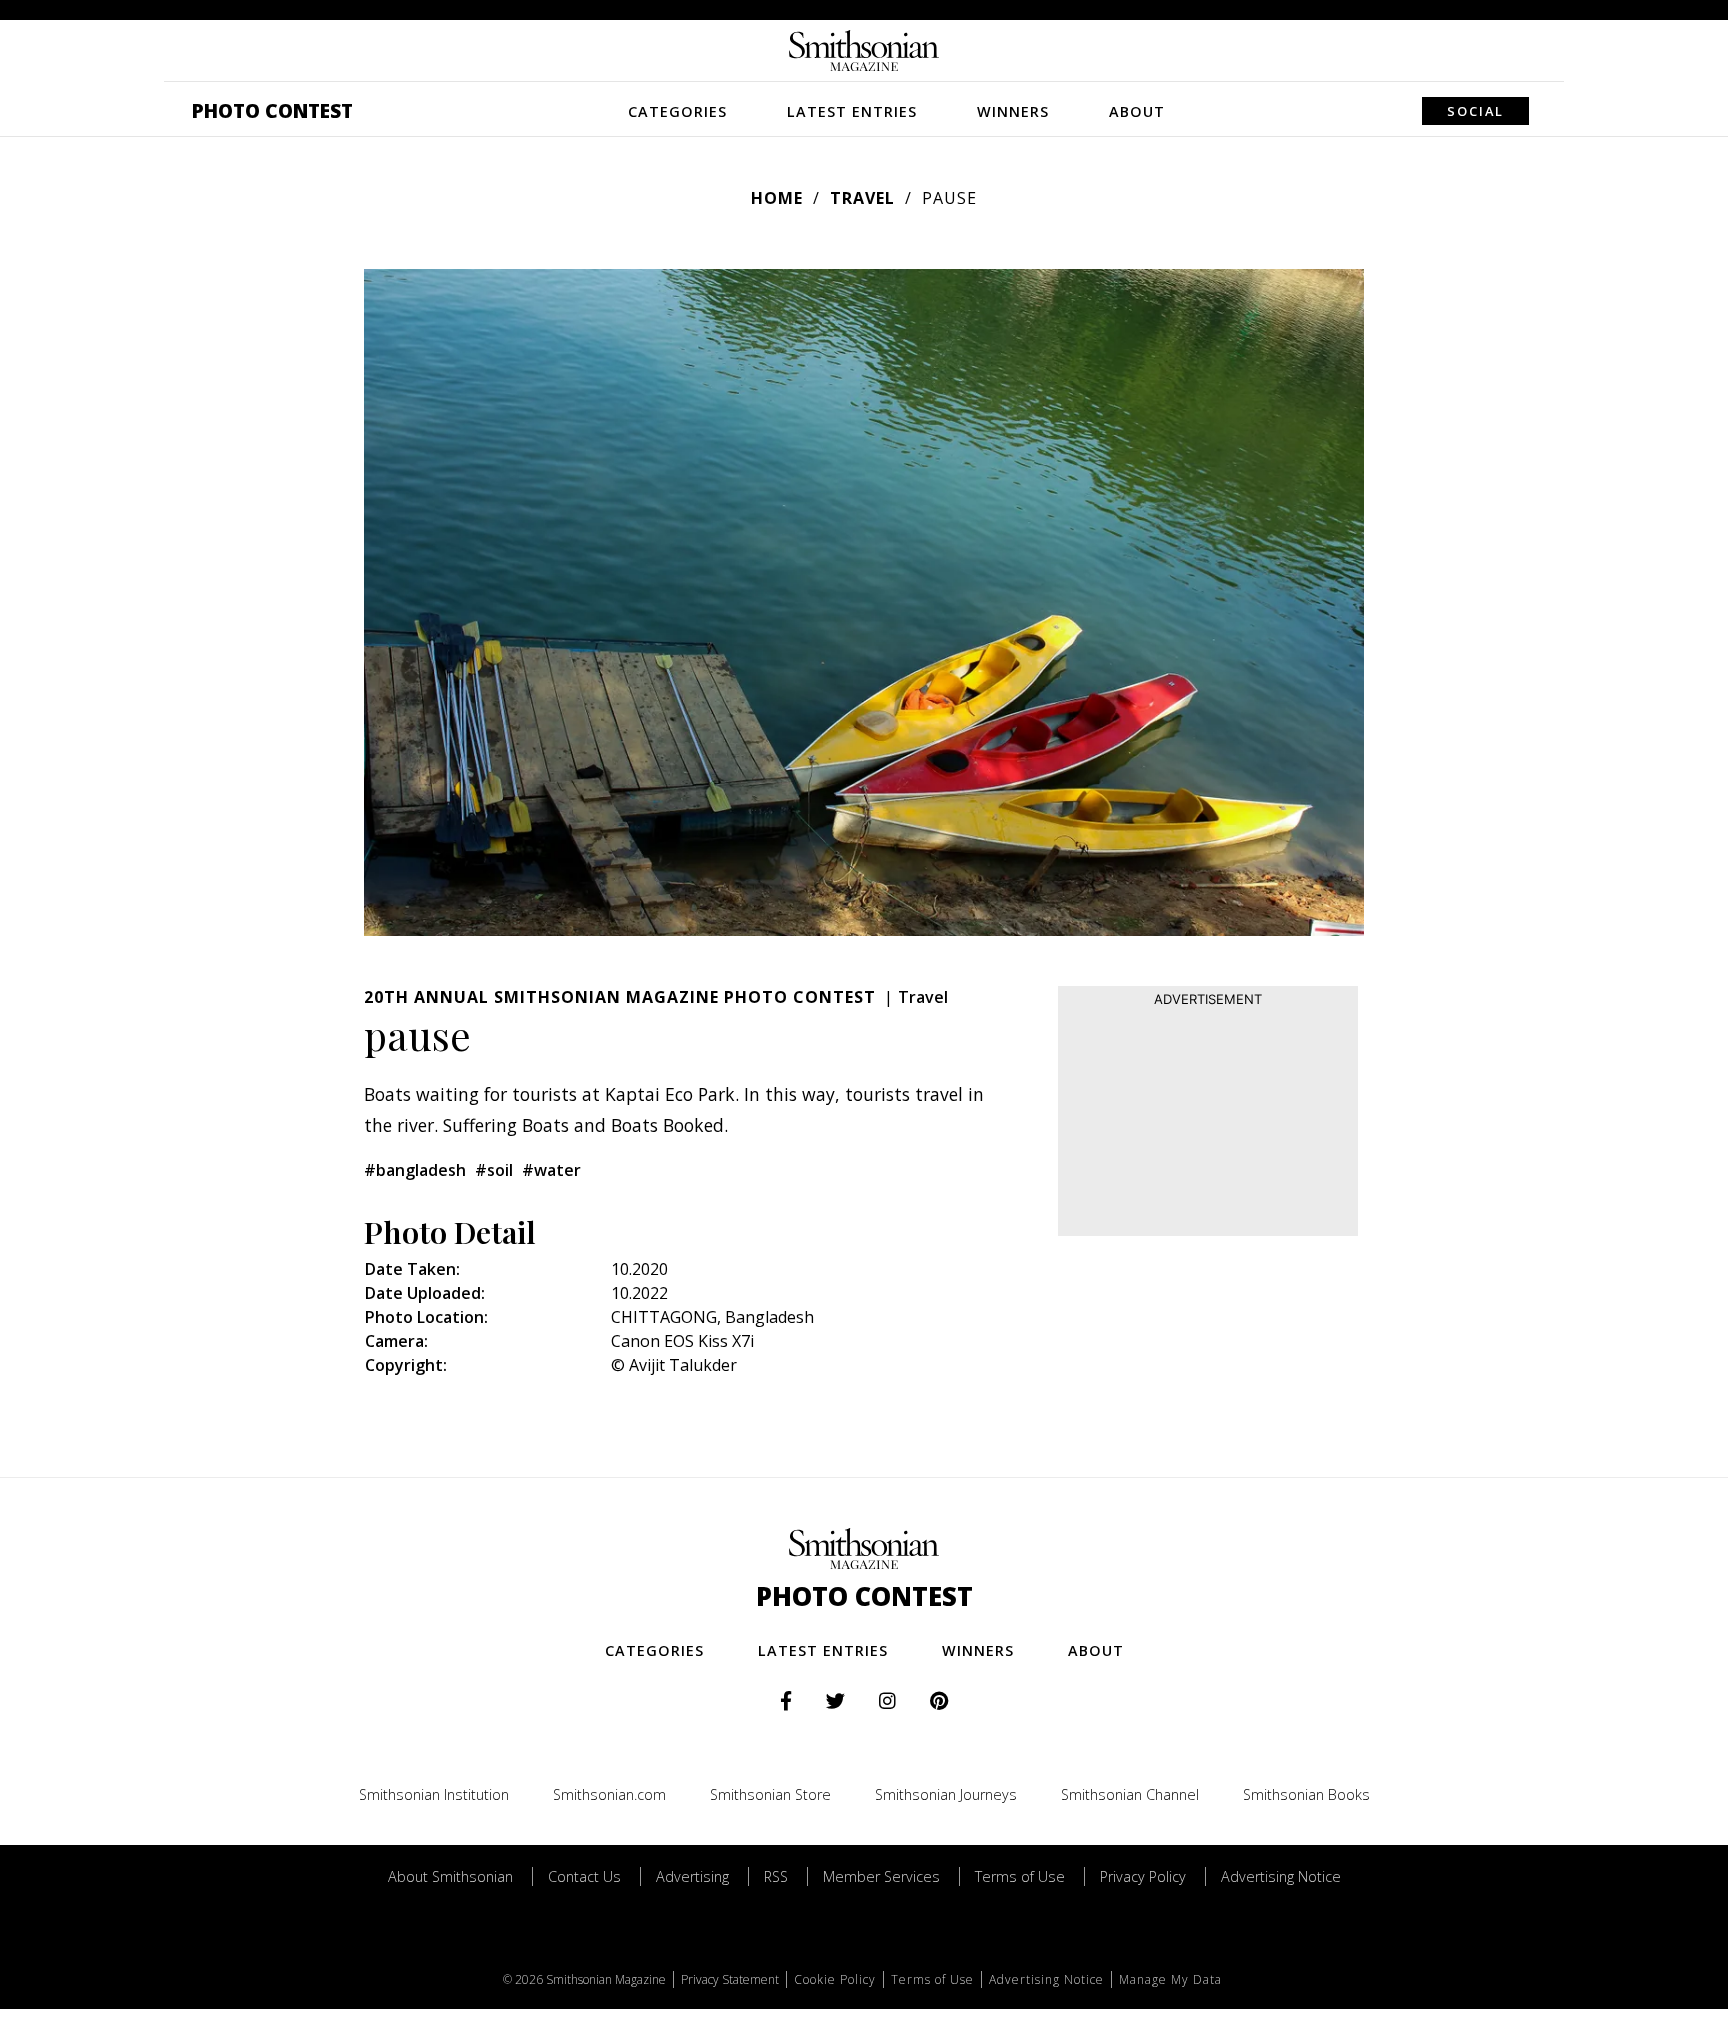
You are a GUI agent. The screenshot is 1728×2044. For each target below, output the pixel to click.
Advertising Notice (1281, 1876)
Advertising (692, 1876)
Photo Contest (272, 110)
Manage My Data (1170, 1979)
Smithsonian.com (609, 1794)
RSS (776, 1876)
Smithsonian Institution (434, 1794)
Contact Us (584, 1876)
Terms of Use (1020, 1876)
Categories (677, 111)
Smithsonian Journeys (946, 1794)
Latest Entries (852, 111)
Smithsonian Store (770, 1794)
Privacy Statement (730, 1979)
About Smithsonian (450, 1876)
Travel (862, 198)
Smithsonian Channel (1130, 1794)
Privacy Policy (1143, 1876)
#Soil (494, 1170)
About (1137, 111)
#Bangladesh (415, 1170)
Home (777, 198)
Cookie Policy (835, 1979)
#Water (551, 1170)
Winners (1013, 111)
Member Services (881, 1876)
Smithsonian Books (1306, 1794)
